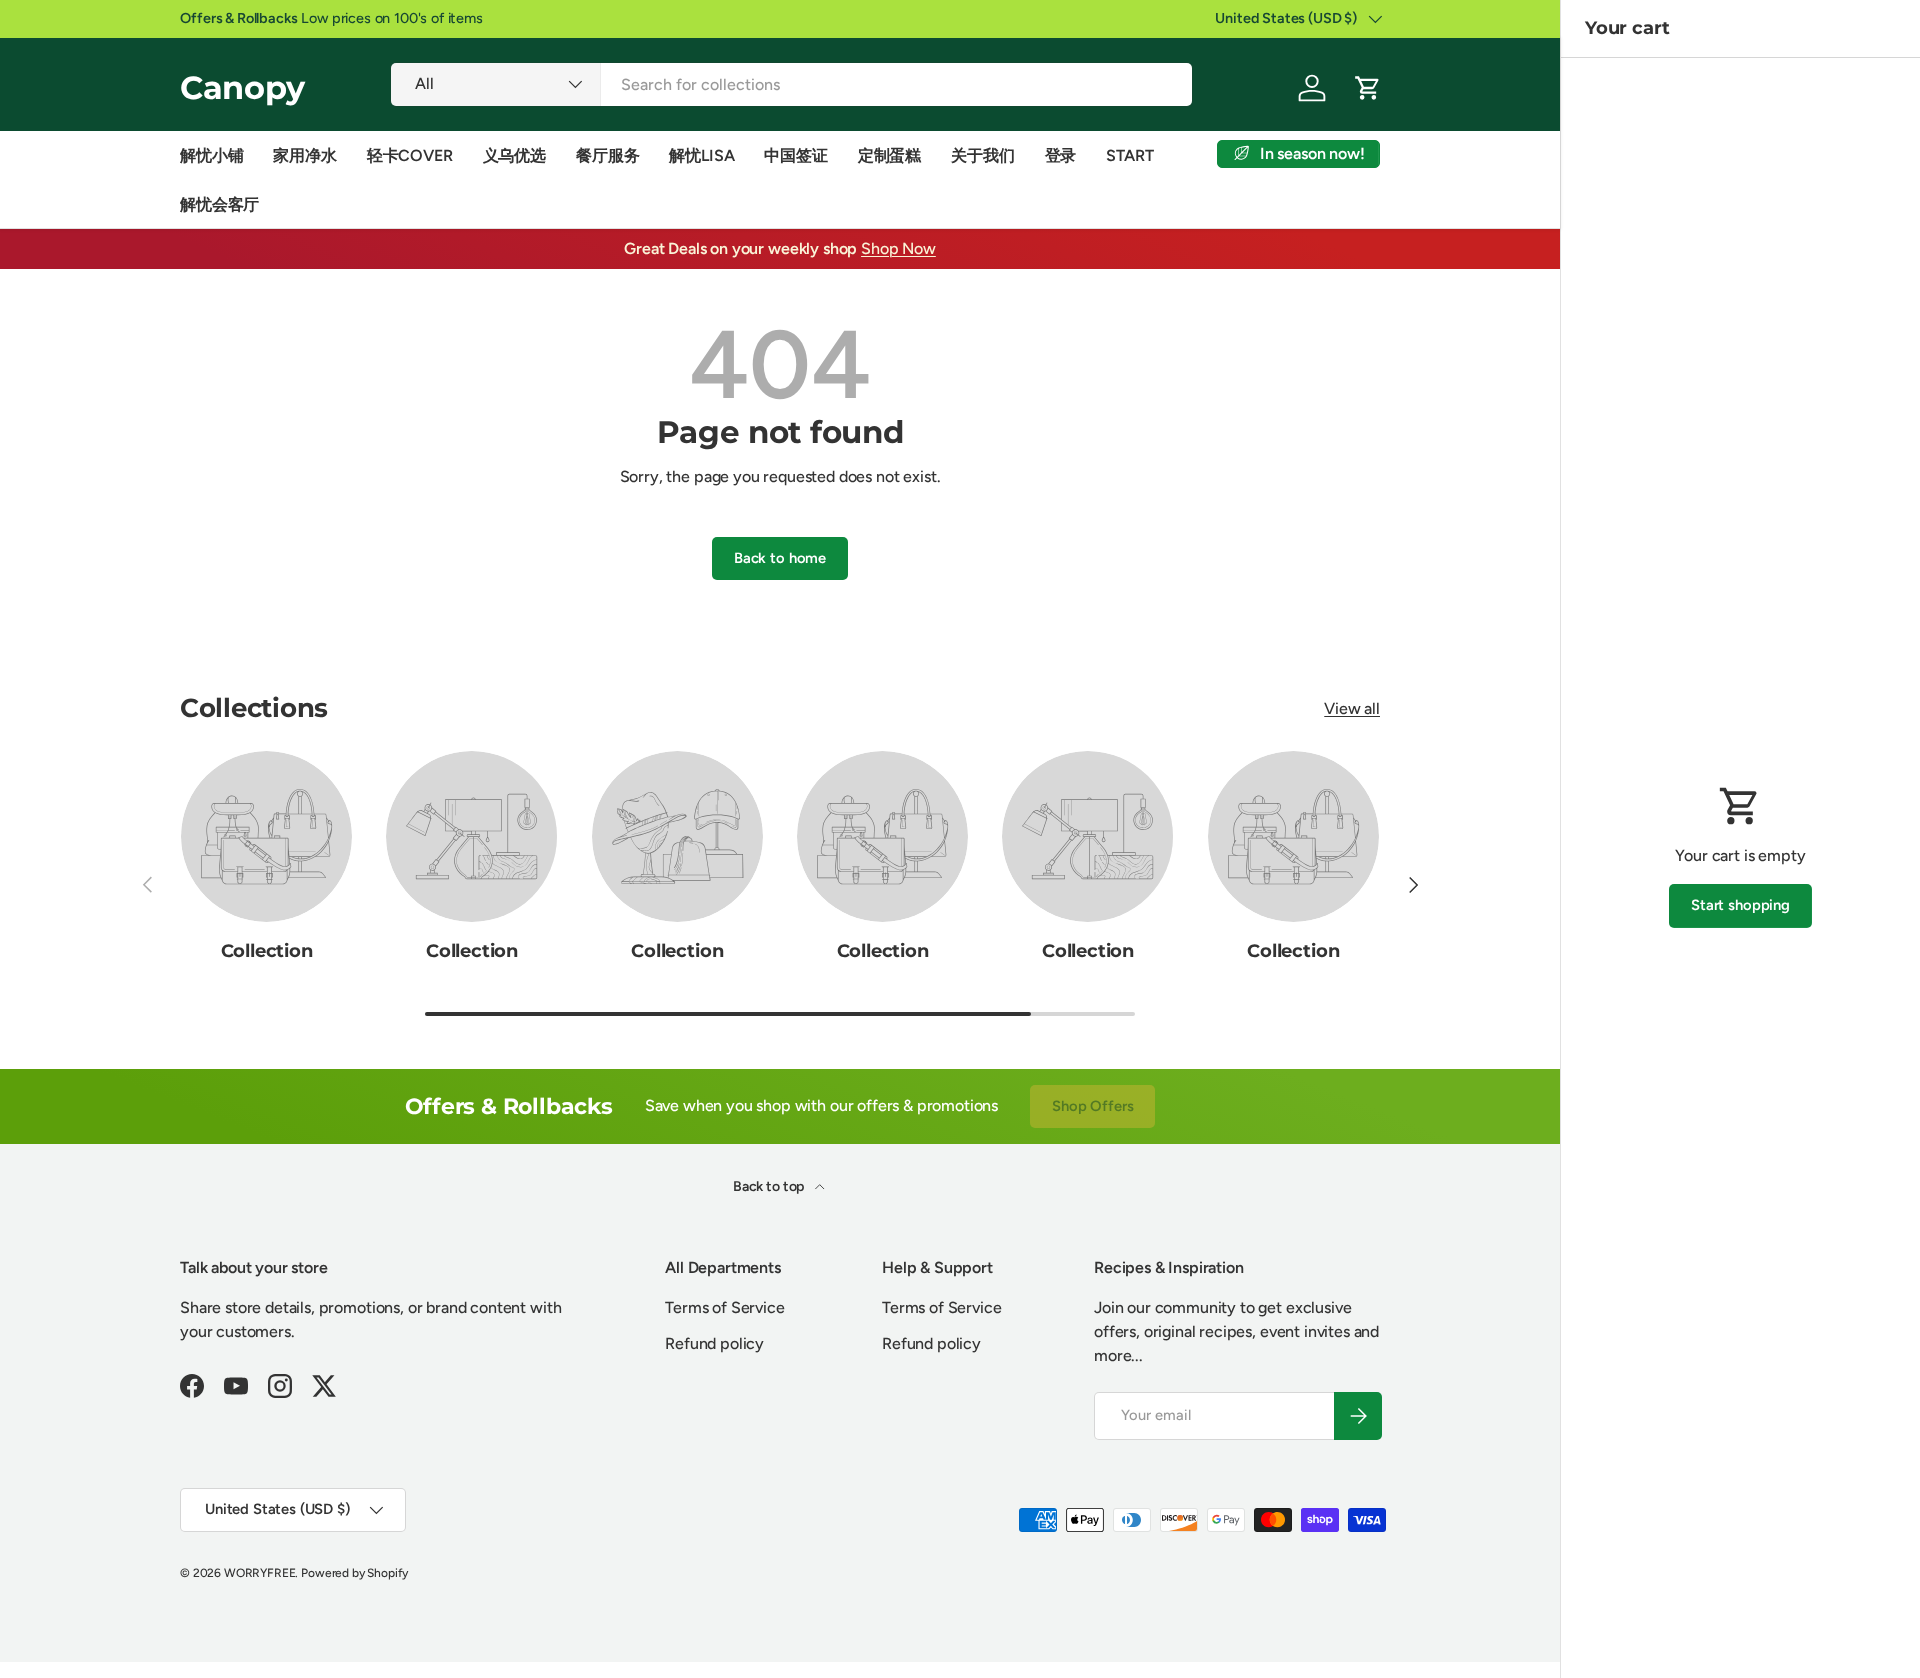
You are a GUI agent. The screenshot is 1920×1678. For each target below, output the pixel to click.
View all (1352, 708)
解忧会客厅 (219, 204)
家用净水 (304, 155)
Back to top (770, 1186)
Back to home (780, 558)
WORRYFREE (260, 1573)
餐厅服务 (607, 155)
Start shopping (1740, 905)
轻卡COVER (410, 155)
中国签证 (795, 155)
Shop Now (898, 248)
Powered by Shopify (354, 1573)
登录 (1061, 155)
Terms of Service (724, 1307)
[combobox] (791, 84)
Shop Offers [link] (1092, 1106)
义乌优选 (514, 155)
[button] (1368, 88)
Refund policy (714, 1343)
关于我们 (982, 155)
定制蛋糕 (889, 155)
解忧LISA (701, 155)
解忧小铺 (211, 155)
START (1129, 155)
